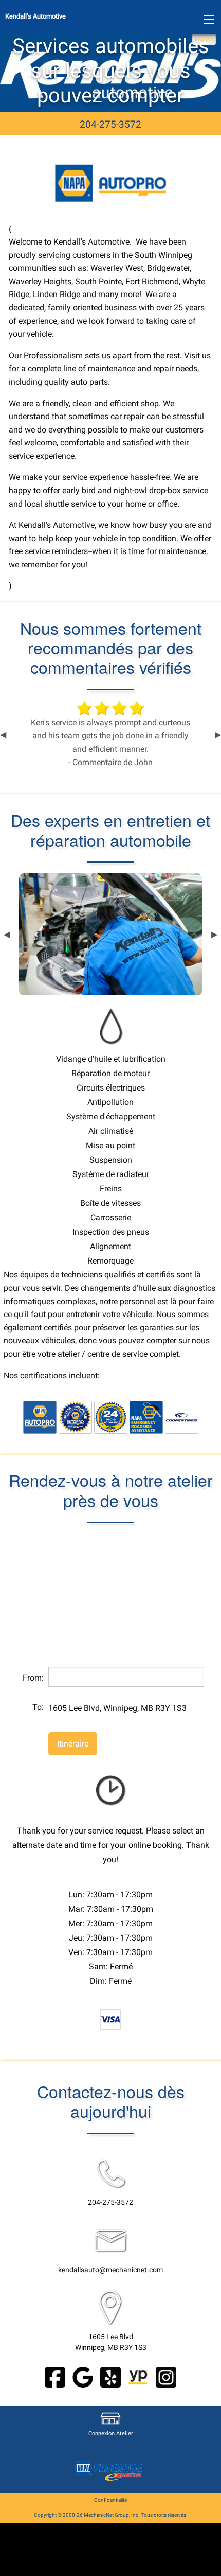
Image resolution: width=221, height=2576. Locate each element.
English (204, 39)
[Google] (83, 2376)
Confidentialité (110, 2500)
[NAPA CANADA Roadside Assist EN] (146, 1417)
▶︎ (218, 735)
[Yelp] (110, 2376)
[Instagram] (166, 2376)
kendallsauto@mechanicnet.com (110, 2270)
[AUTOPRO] (40, 1417)
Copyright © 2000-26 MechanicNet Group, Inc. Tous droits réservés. (111, 2515)
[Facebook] (55, 2376)
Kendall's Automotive (35, 16)
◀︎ (3, 735)
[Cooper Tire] (182, 1417)
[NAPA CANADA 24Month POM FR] (111, 1417)
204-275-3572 (110, 124)
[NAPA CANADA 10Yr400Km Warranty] (75, 1417)
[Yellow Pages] (138, 2376)
